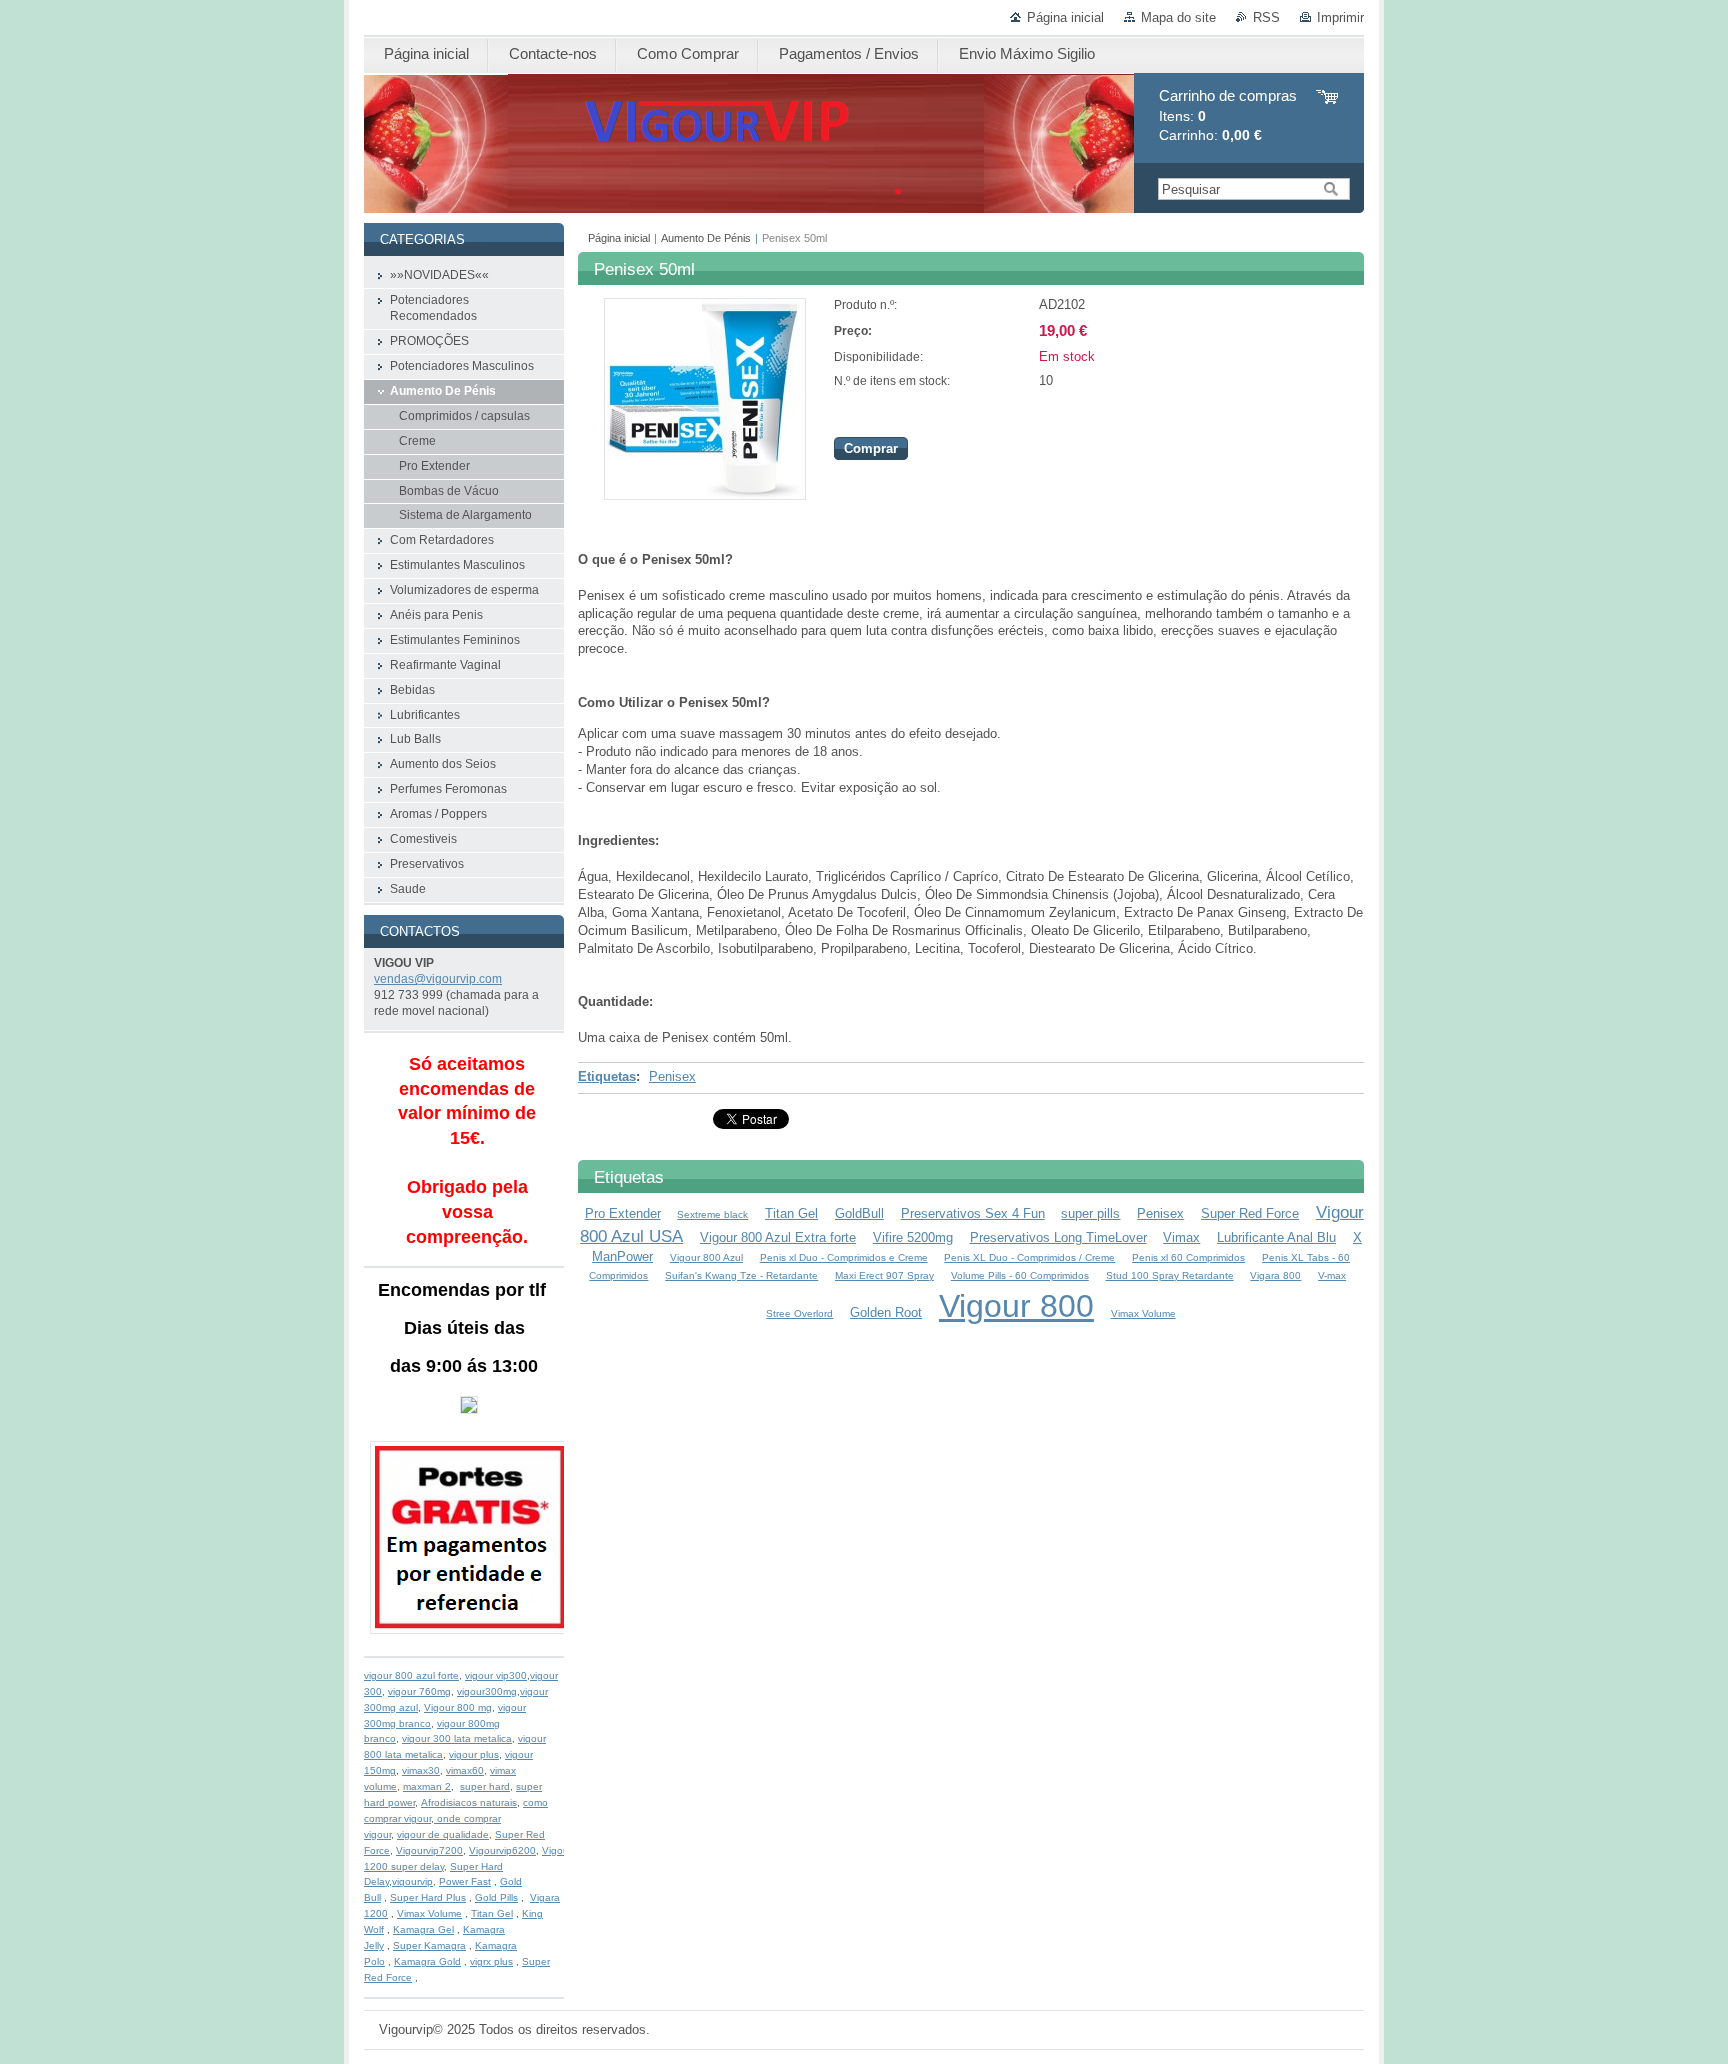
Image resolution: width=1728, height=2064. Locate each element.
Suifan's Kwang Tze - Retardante (741, 1275)
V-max (1332, 1275)
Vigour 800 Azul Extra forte (778, 1237)
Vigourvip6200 (502, 1850)
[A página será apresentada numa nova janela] (705, 495)
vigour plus (474, 1754)
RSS (1266, 17)
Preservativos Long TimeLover (1058, 1237)
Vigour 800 (1016, 1306)
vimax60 (465, 1770)
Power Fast (465, 1881)
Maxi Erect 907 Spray (884, 1275)
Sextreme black (712, 1214)
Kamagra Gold (427, 1961)
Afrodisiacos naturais (469, 1802)
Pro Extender (623, 1213)
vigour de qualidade (443, 1834)
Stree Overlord (799, 1313)
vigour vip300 (496, 1675)
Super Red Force (1250, 1213)
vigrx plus (491, 1961)
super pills (1090, 1213)
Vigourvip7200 (429, 1850)
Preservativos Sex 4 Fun (973, 1213)
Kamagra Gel (423, 1929)
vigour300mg (487, 1691)
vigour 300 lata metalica (457, 1738)
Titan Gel (791, 1213)
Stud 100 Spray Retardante (1170, 1275)
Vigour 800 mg (458, 1707)
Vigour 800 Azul (706, 1257)
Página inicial (1065, 17)
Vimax (1181, 1237)
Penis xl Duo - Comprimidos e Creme (844, 1257)
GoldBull (859, 1213)
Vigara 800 (1275, 1275)
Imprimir (1340, 17)
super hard (485, 1786)
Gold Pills (496, 1897)
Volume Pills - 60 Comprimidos (1020, 1275)
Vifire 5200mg (913, 1237)
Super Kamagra (429, 1945)
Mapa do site (1178, 17)
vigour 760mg (419, 1691)
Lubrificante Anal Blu (1276, 1237)
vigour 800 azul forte (411, 1675)
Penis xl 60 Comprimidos (1188, 1257)
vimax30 (421, 1770)
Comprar (871, 448)
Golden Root (886, 1312)
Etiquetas (607, 1076)
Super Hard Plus (428, 1897)
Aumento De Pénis (706, 238)
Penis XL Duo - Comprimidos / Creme (1029, 1257)
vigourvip (412, 1881)
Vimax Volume (1143, 1313)
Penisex (672, 1076)
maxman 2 (427, 1786)
